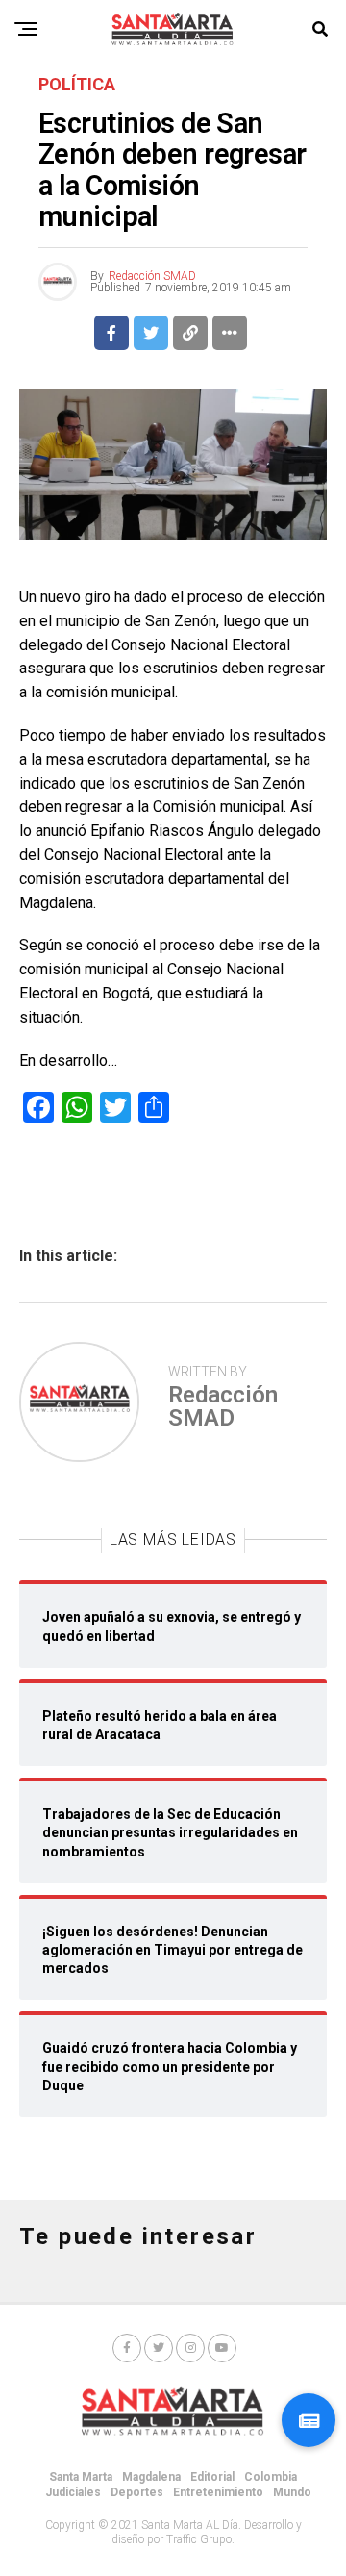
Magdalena (151, 2477)
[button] (309, 2420)
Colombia (271, 2477)
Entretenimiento (218, 2492)
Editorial (212, 2477)
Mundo (292, 2492)
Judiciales (73, 2492)
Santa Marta (81, 2477)
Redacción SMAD (152, 276)
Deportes (137, 2492)
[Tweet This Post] (151, 333)
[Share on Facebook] (111, 333)
